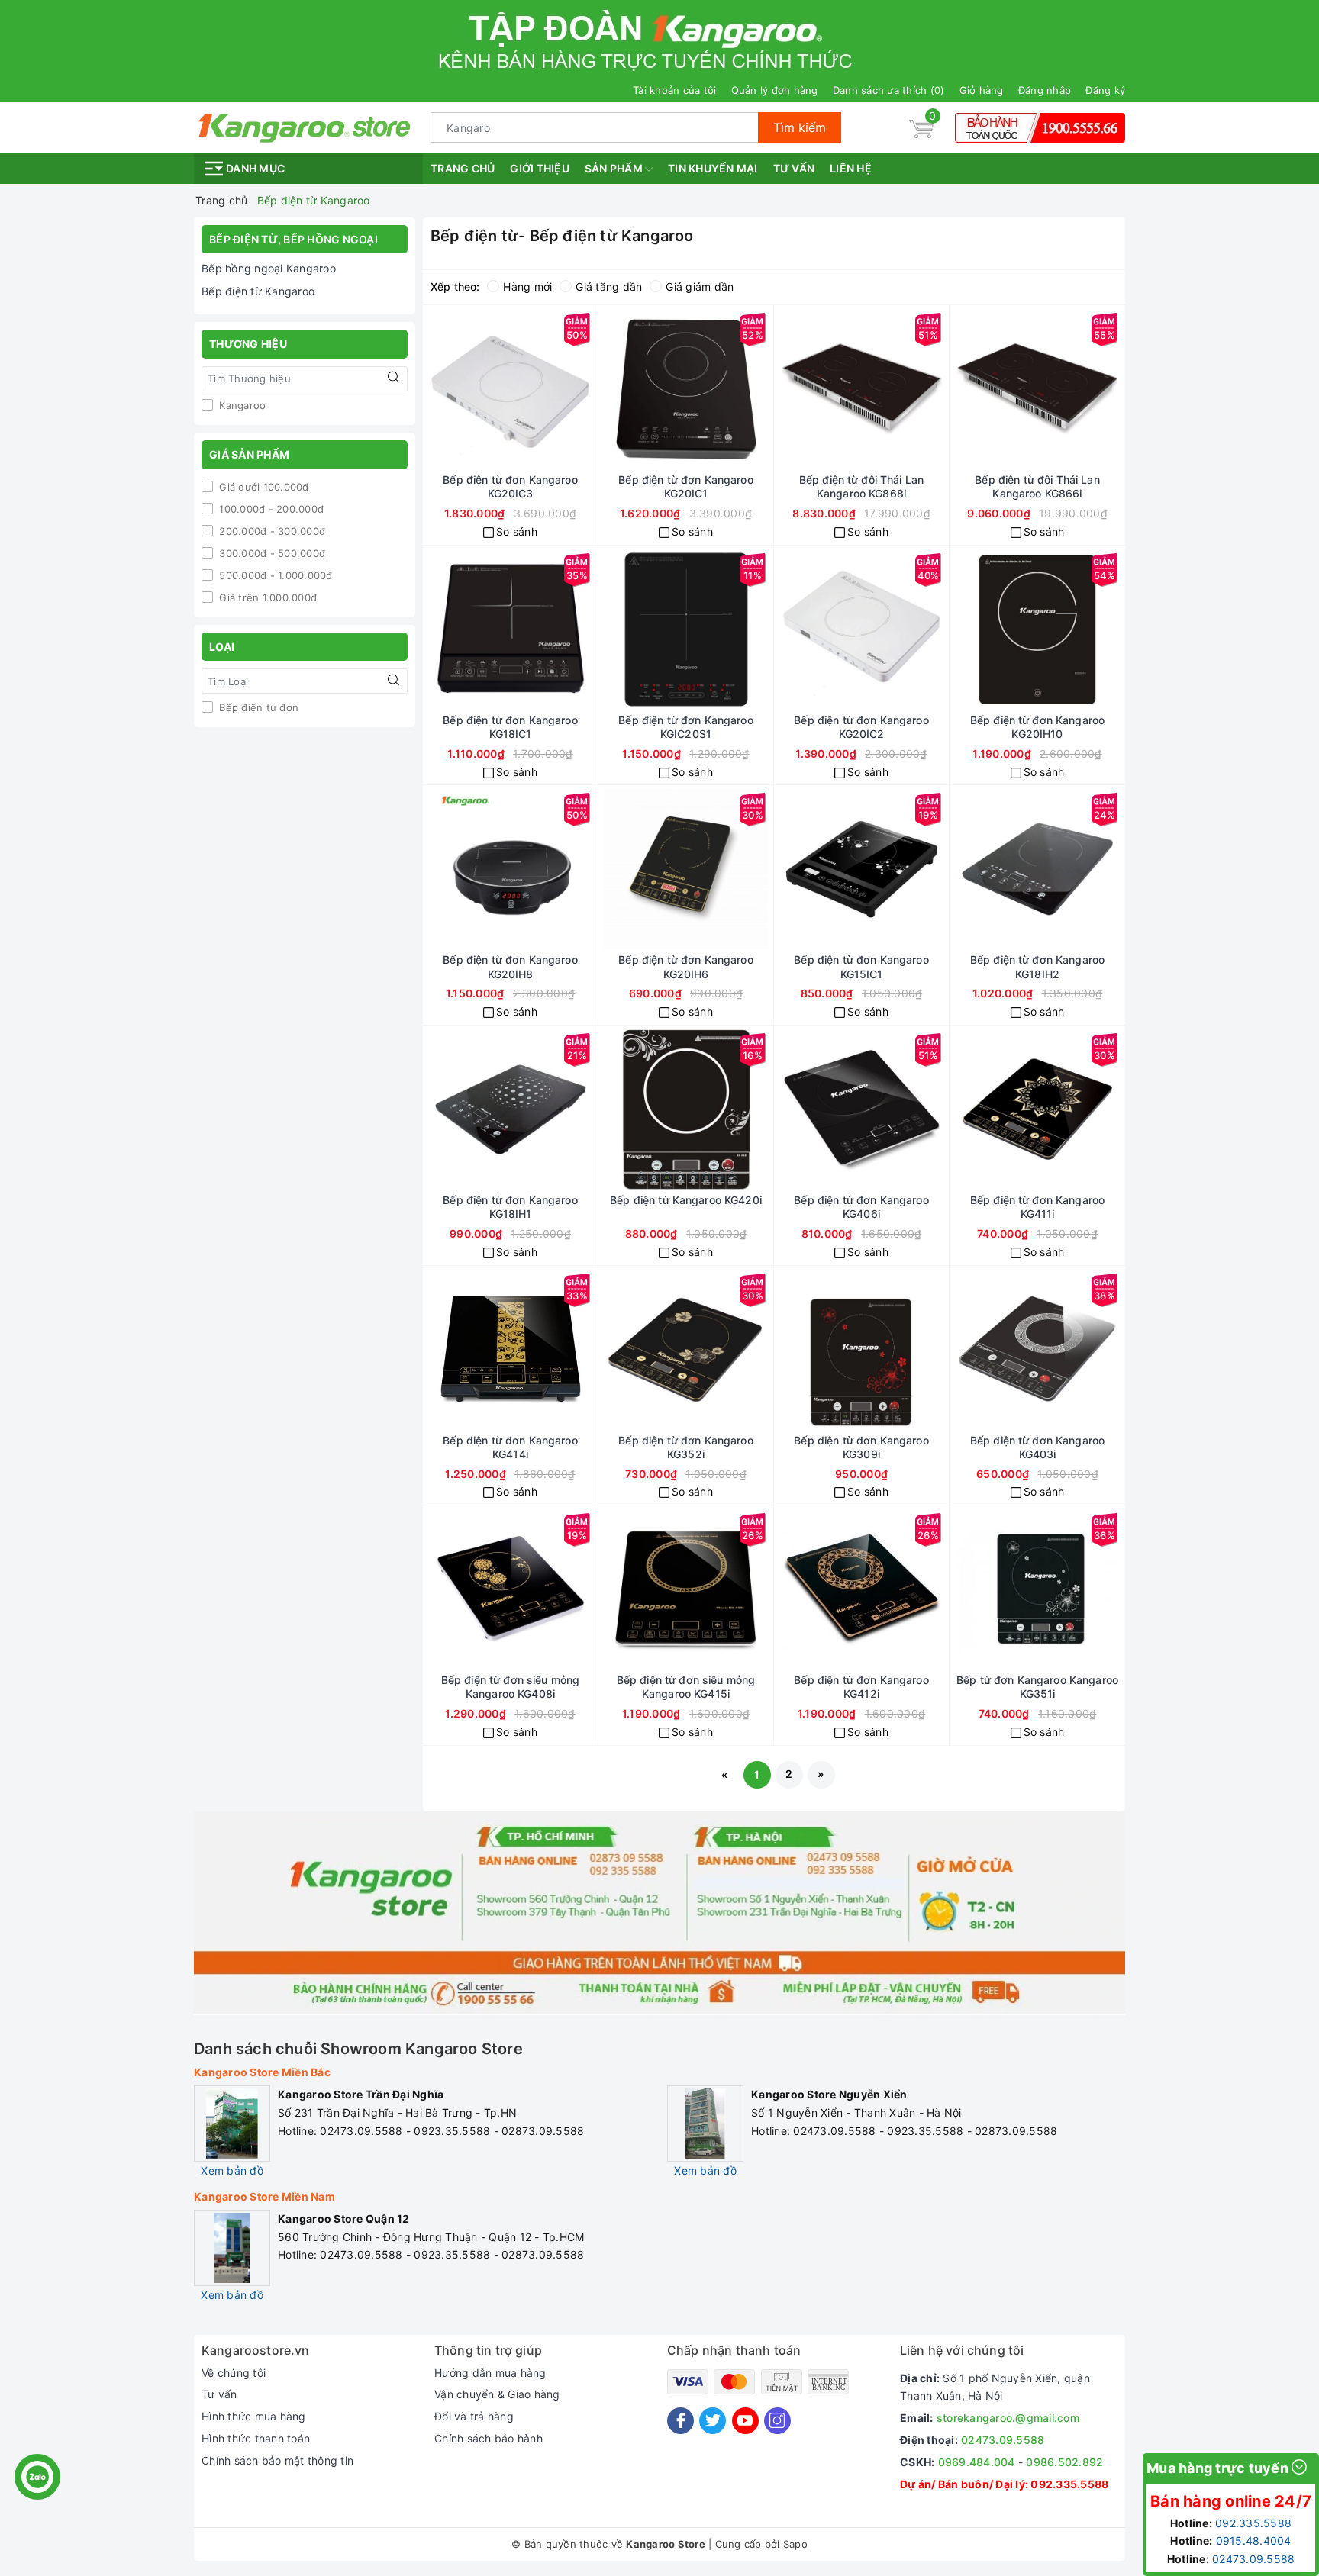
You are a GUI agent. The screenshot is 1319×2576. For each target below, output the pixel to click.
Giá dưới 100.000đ (263, 487)
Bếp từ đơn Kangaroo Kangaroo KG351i (1037, 1687)
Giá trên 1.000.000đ (266, 597)
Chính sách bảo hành (489, 2438)
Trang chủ (463, 168)
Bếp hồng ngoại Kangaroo (269, 268)
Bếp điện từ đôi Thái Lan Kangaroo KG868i (861, 486)
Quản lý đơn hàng (775, 90)
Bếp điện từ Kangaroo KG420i (686, 1200)
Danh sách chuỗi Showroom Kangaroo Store (358, 2049)
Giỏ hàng (982, 90)
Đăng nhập (1045, 90)
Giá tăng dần (609, 287)
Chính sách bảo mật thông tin (277, 2460)
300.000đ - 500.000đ (271, 553)
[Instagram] (777, 2421)
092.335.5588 (1069, 2484)
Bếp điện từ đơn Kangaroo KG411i (1037, 1207)
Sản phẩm (615, 168)
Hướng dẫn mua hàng (490, 2373)
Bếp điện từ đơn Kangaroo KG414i (510, 1447)
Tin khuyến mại (713, 168)
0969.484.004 (977, 2462)
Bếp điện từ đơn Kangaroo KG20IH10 (1037, 727)
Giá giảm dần (700, 287)
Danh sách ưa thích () (889, 90)
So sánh (517, 531)
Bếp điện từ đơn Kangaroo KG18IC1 (510, 727)
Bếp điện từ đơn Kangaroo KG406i (861, 1207)
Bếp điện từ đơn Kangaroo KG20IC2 (861, 727)
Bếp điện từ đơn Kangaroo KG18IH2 (1037, 966)
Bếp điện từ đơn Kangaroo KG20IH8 (510, 966)
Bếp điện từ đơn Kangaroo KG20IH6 (685, 966)
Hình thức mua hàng (254, 2416)
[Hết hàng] (807, 1589)
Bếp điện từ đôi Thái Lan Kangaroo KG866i (1037, 486)
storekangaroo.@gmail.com (1008, 2418)
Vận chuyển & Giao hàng (497, 2394)
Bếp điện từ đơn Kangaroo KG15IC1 (861, 966)
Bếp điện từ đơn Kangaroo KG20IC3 (510, 486)
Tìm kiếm (800, 127)
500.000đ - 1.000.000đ (274, 575)
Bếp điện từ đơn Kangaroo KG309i (861, 1447)
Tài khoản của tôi (674, 90)
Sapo (795, 2544)
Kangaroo (241, 405)
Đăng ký (1105, 90)
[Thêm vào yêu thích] (566, 389)
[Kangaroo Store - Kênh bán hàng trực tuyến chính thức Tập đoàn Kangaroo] (305, 126)
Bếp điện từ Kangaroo (258, 291)
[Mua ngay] (456, 389)
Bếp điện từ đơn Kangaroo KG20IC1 (685, 486)
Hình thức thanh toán (256, 2438)
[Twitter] (713, 2421)
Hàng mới (527, 287)
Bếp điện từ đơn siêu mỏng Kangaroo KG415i (686, 1687)
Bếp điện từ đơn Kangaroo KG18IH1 (510, 1207)
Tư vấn (794, 168)
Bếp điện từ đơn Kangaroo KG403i (1037, 1447)
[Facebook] (680, 2421)
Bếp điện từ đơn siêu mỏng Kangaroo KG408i (511, 1687)
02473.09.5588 (1003, 2440)
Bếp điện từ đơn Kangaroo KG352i (685, 1447)
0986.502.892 (1064, 2462)
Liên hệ (851, 168)
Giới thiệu (540, 168)
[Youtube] (745, 2421)
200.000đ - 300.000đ (271, 531)
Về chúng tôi (234, 2373)
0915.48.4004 (1254, 2541)
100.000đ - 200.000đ (270, 509)
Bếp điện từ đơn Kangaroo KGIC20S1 (685, 727)
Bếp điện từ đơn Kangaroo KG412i (861, 1687)
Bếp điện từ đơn (257, 707)
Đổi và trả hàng (474, 2416)
